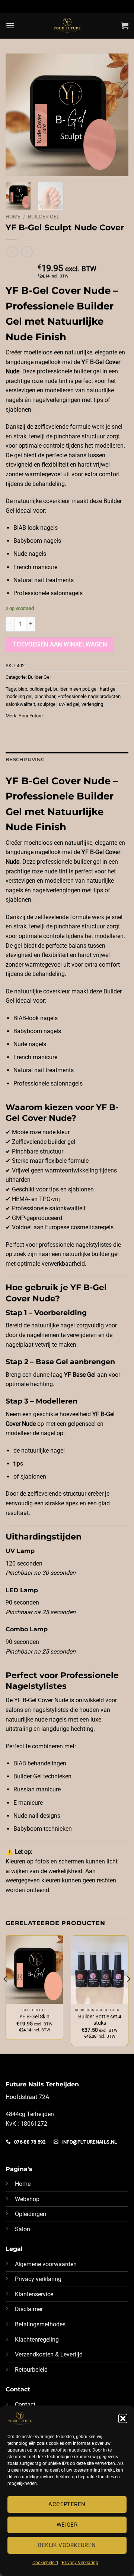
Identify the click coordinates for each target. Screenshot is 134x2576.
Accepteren (67, 2504)
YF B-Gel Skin (34, 2017)
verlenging (92, 704)
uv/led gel (69, 704)
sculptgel (47, 704)
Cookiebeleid (45, 2563)
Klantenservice (34, 2294)
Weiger (67, 2525)
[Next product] (12, 252)
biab (23, 689)
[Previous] (17, 115)
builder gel (40, 689)
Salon (23, 2229)
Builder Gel (44, 217)
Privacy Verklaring (80, 2563)
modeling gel (19, 696)
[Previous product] (27, 252)
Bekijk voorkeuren (67, 2545)
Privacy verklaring (38, 2279)
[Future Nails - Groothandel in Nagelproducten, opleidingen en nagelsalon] (67, 26)
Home (13, 217)
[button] (123, 2418)
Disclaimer (29, 2309)
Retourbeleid (31, 2370)
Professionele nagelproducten (89, 696)
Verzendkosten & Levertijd (49, 2354)
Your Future (31, 716)
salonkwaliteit (20, 704)
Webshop (27, 2199)
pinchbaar (45, 696)
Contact (25, 2405)
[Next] (117, 115)
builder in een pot (71, 689)
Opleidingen (31, 2214)
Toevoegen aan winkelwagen (60, 645)
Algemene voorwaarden (46, 2264)
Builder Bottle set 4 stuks (100, 2020)
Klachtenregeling (37, 2340)
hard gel (108, 689)
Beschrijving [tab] (25, 760)
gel (94, 689)
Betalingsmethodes (40, 2324)
